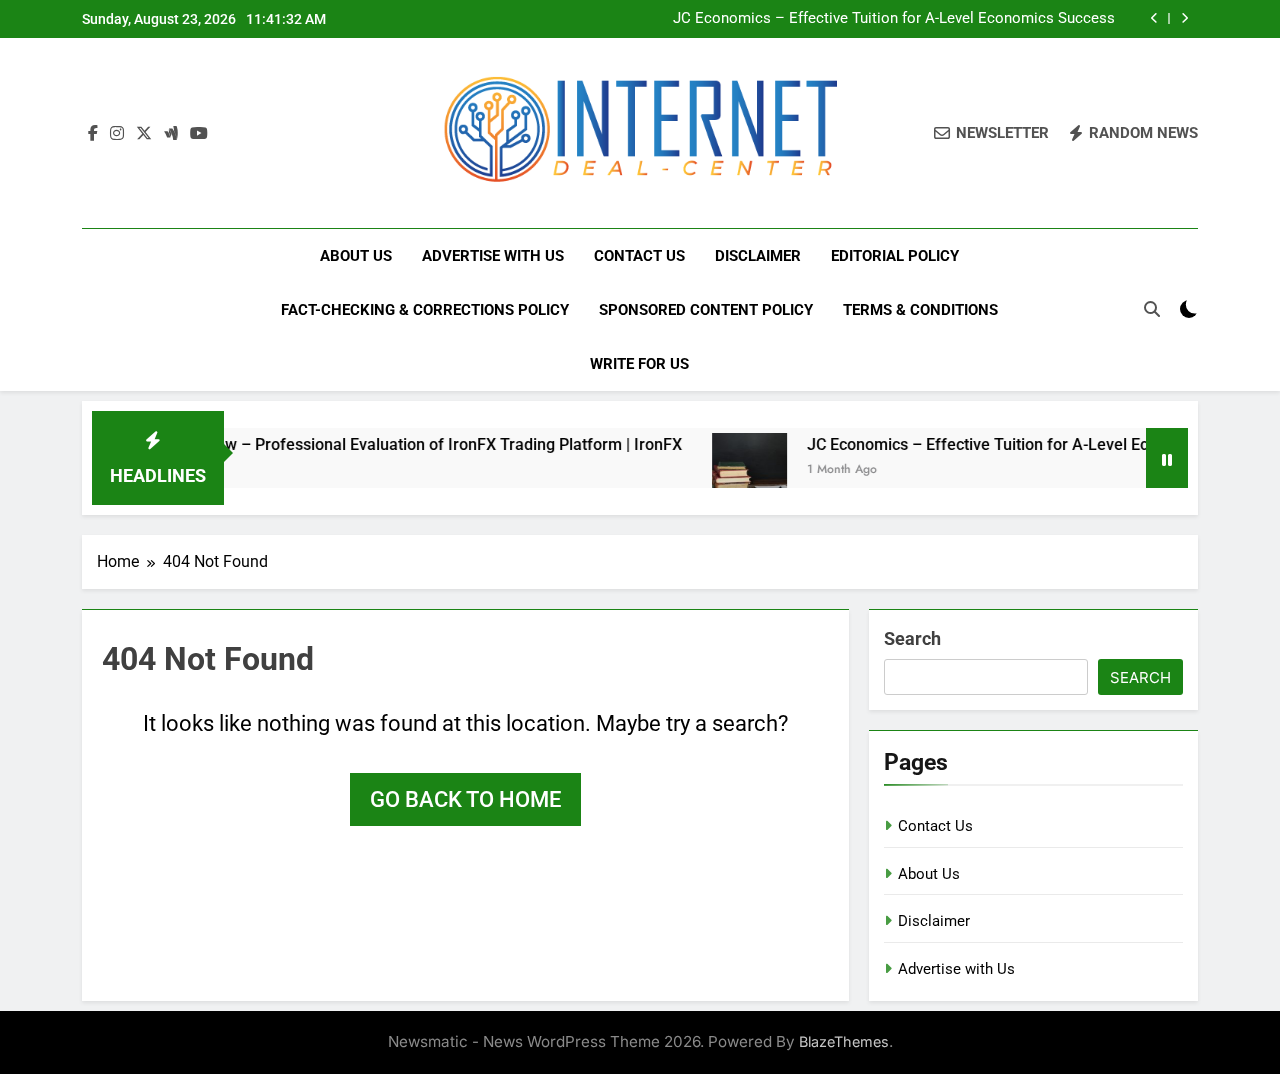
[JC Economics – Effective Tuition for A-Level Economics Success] (730, 470)
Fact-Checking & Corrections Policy (425, 310)
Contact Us (639, 256)
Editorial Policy (895, 256)
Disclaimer (758, 256)
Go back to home (465, 799)
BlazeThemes (844, 1041)
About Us (356, 256)
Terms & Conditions (920, 310)
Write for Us (639, 364)
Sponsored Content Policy (706, 310)
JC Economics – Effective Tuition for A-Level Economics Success (894, 19)
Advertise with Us (493, 256)
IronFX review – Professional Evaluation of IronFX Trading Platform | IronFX (390, 444)
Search (912, 638)
